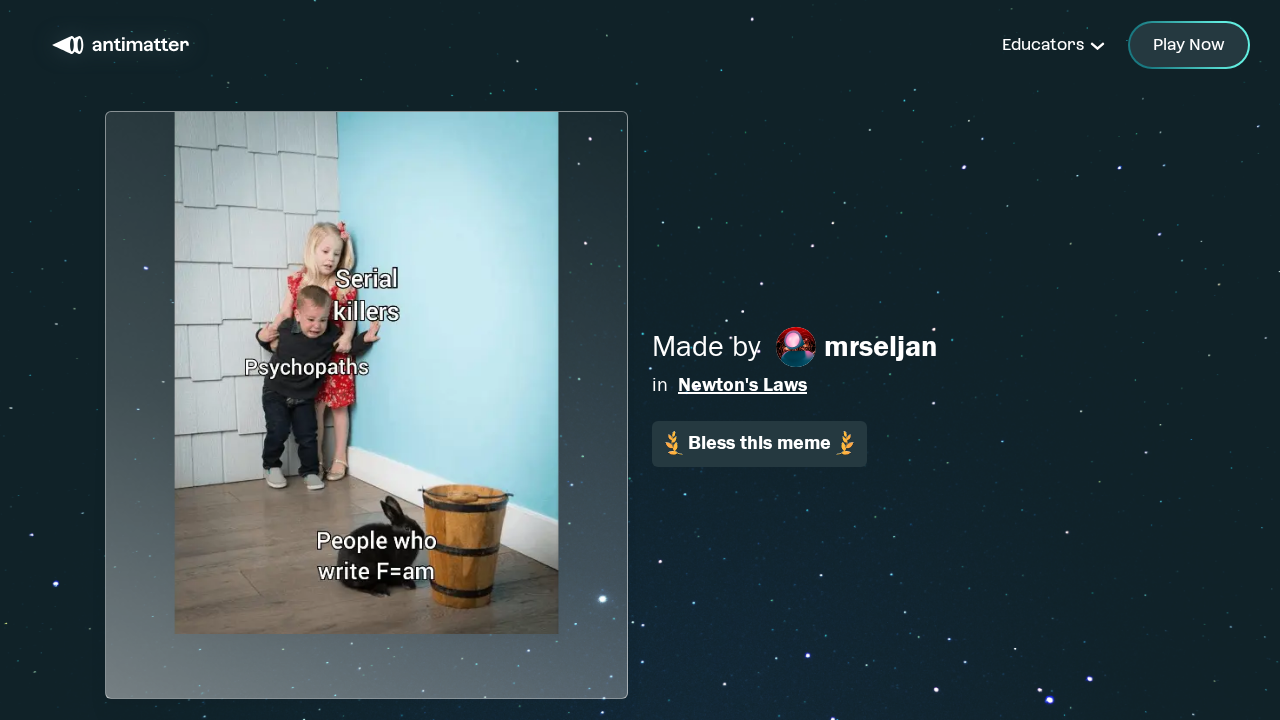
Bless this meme (759, 442)
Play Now (1189, 44)
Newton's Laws (742, 384)
